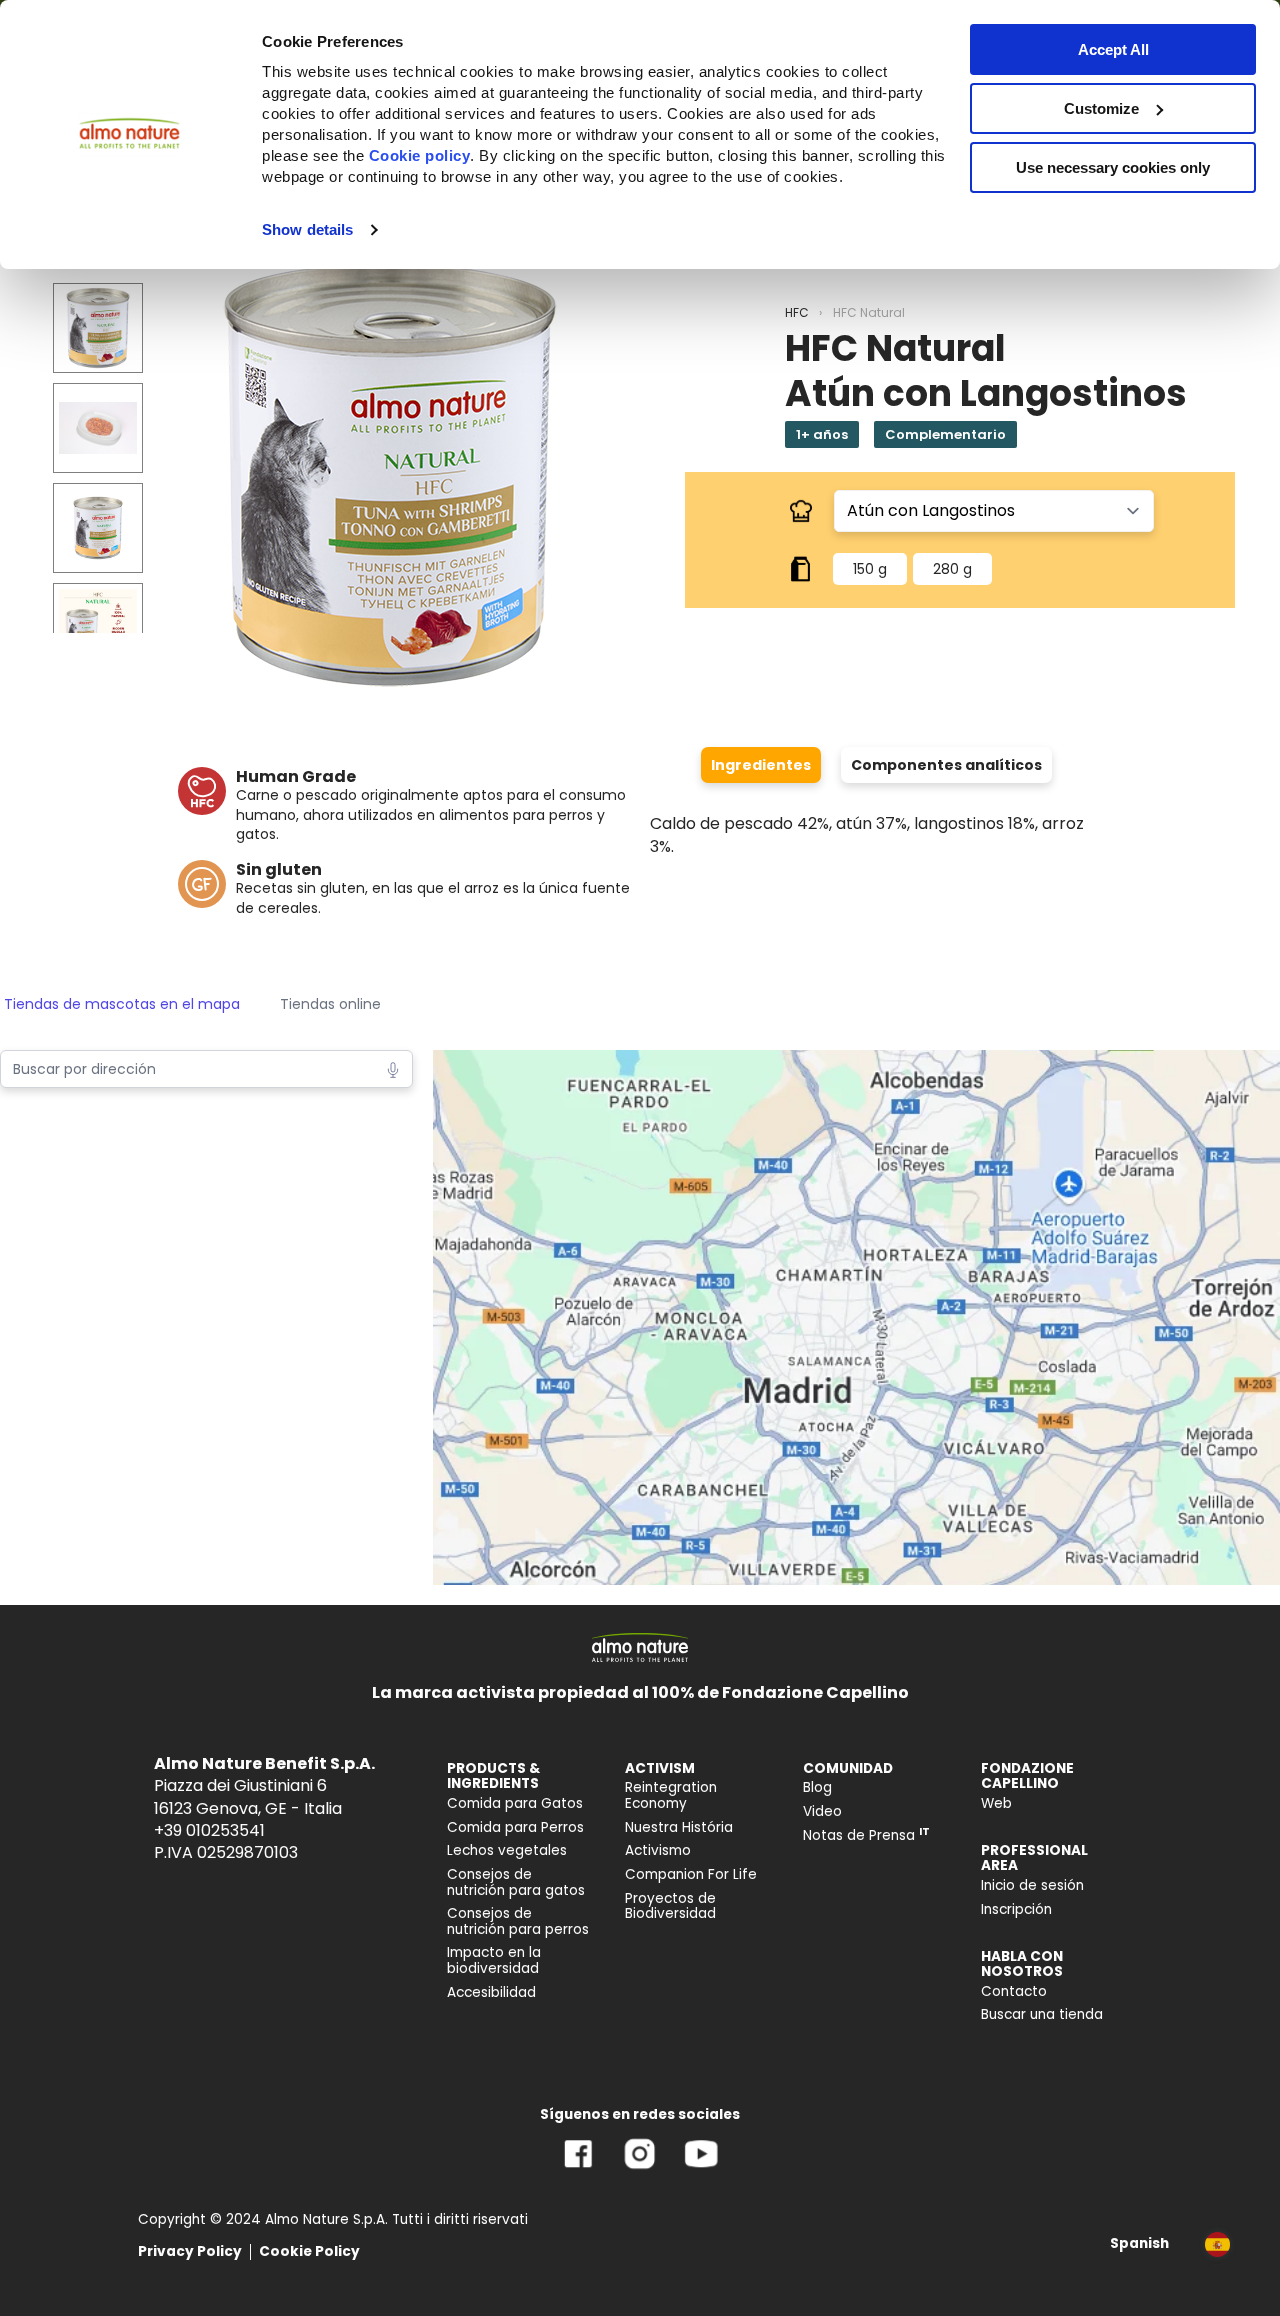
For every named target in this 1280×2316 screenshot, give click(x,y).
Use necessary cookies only (1113, 167)
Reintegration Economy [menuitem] (671, 1795)
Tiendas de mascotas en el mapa (122, 1004)
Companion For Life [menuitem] (691, 1874)
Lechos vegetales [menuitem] (507, 1850)
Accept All (1113, 49)
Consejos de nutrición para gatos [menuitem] (516, 1882)
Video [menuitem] (822, 1811)
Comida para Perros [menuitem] (515, 1827)
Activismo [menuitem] (658, 1850)
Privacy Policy (190, 2251)
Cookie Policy (309, 2251)
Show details (307, 229)
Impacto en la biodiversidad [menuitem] (494, 1960)
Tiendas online (330, 1004)
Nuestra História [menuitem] (679, 1827)
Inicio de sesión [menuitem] (1032, 1885)
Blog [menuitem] (817, 1787)
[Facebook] (578, 2168)
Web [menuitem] (996, 1803)
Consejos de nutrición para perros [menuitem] (518, 1921)
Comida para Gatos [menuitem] (515, 1803)
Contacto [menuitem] (1014, 1991)
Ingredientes (761, 765)
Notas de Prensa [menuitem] (866, 1835)
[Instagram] (639, 2168)
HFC (797, 312)
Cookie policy (420, 155)
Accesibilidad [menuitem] (491, 1992)
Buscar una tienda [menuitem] (1042, 2014)
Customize (1101, 108)
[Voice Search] (393, 1068)
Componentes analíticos (946, 765)
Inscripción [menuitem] (1016, 1909)
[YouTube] (701, 2168)
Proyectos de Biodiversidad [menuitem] (670, 1906)
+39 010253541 (209, 1830)
